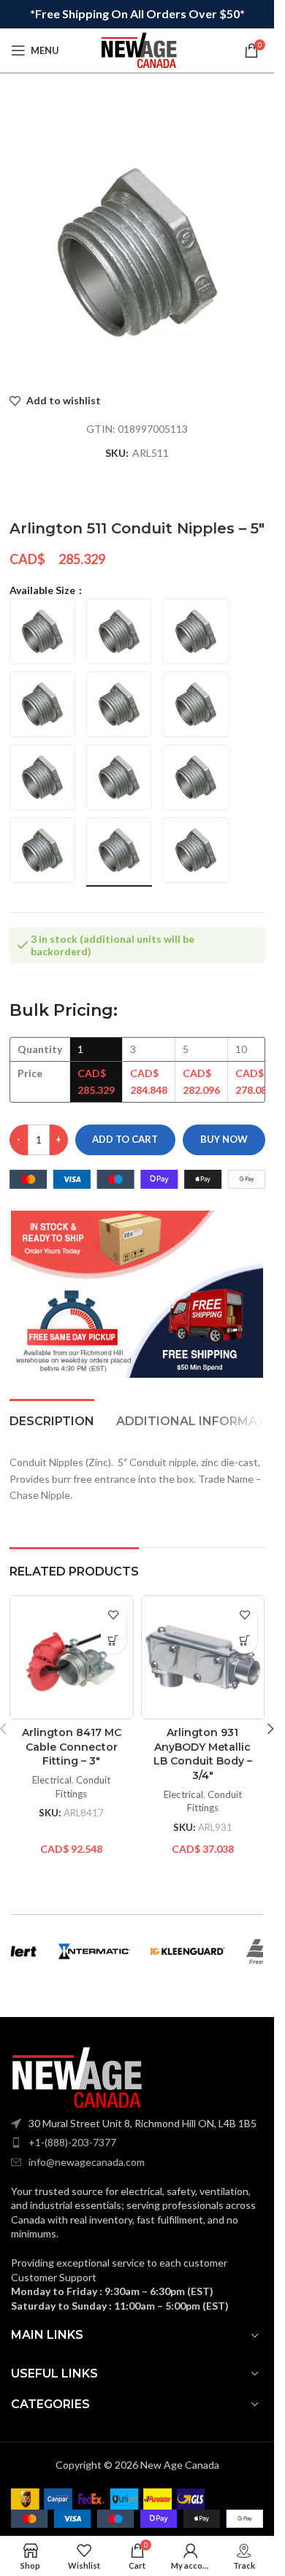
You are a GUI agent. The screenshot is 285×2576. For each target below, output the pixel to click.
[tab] (52, 1419)
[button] (114, 1641)
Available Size (43, 590)
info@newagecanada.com (87, 2162)
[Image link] (77, 2076)
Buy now (224, 1139)
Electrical (52, 1780)
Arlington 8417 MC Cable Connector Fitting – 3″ (72, 1747)
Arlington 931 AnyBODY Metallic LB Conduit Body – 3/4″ (203, 1754)
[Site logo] (139, 49)
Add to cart (125, 1139)
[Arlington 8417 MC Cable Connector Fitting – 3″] (72, 1657)
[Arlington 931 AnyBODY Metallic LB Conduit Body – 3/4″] (203, 1657)
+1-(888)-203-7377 (72, 2142)
